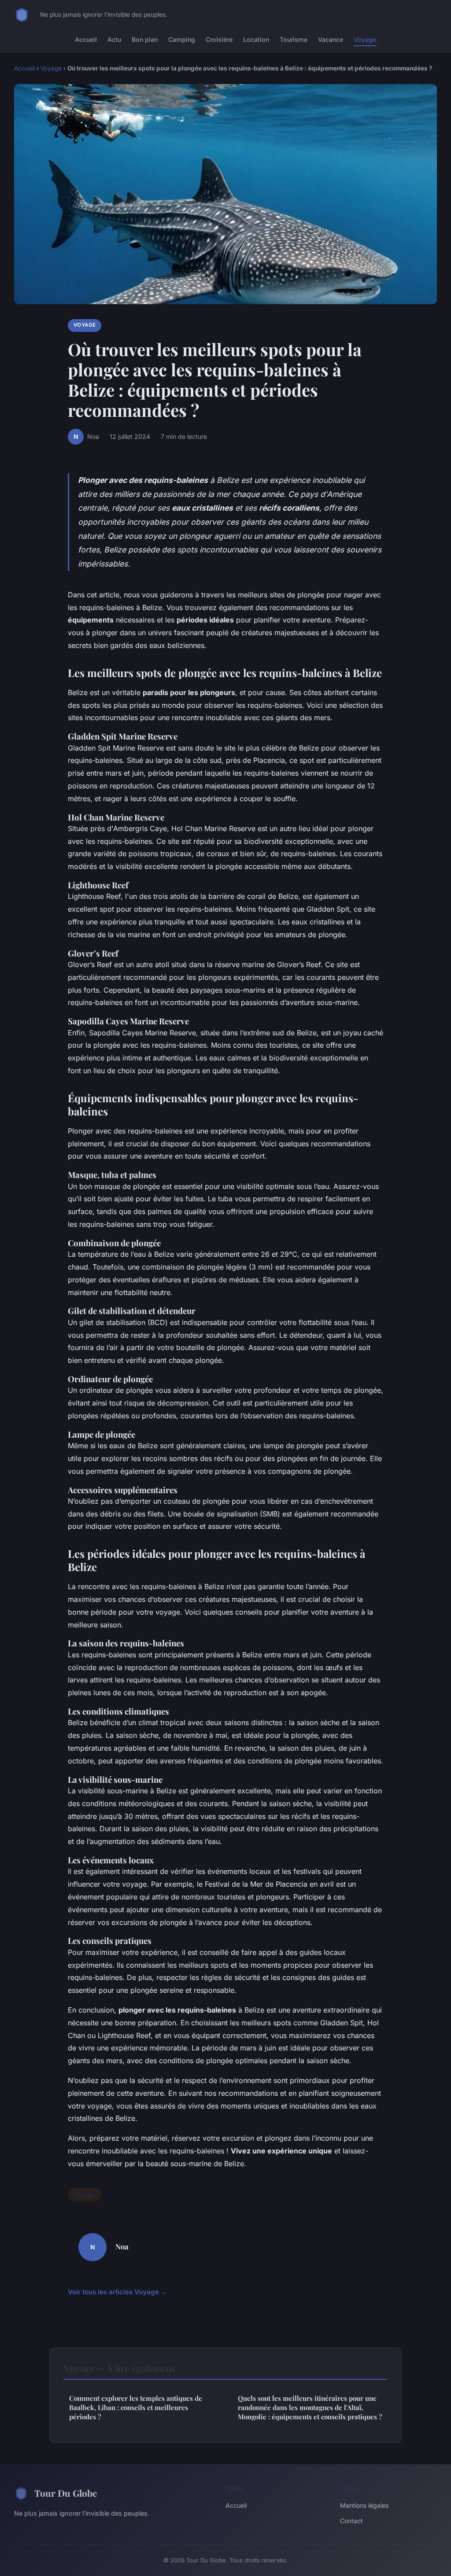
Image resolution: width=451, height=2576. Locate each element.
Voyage (365, 39)
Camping (182, 39)
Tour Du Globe (66, 2493)
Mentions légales (364, 2505)
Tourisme (294, 39)
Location (256, 39)
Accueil (86, 39)
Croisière (219, 39)
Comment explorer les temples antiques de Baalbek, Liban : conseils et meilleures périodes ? (136, 2408)
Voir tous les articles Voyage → (118, 2292)
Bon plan (145, 39)
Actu (114, 39)
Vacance (331, 39)
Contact (351, 2521)
